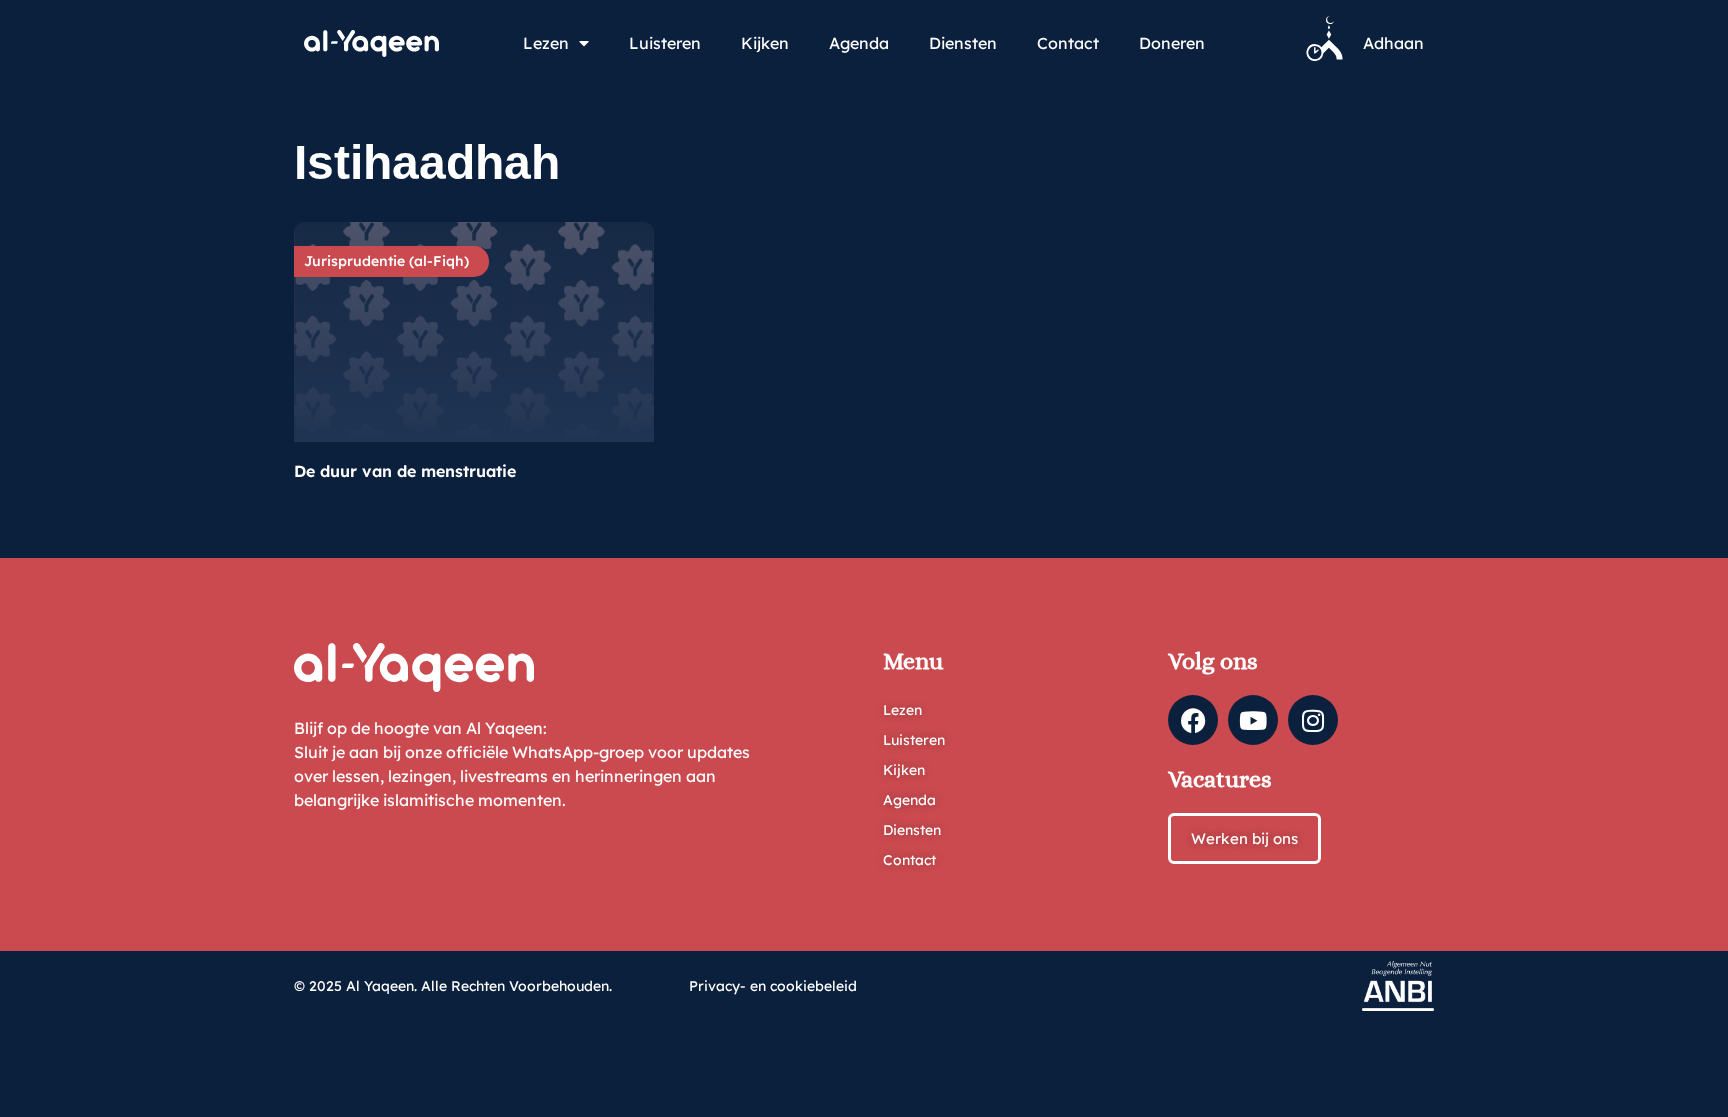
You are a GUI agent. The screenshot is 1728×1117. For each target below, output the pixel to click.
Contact (1068, 43)
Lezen (546, 43)
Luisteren (665, 43)
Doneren (1172, 43)
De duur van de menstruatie (405, 471)
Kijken (765, 43)
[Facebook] (1193, 720)
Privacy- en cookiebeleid (773, 986)
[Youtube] (1253, 720)
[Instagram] (1313, 720)
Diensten (963, 43)
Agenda (859, 43)
